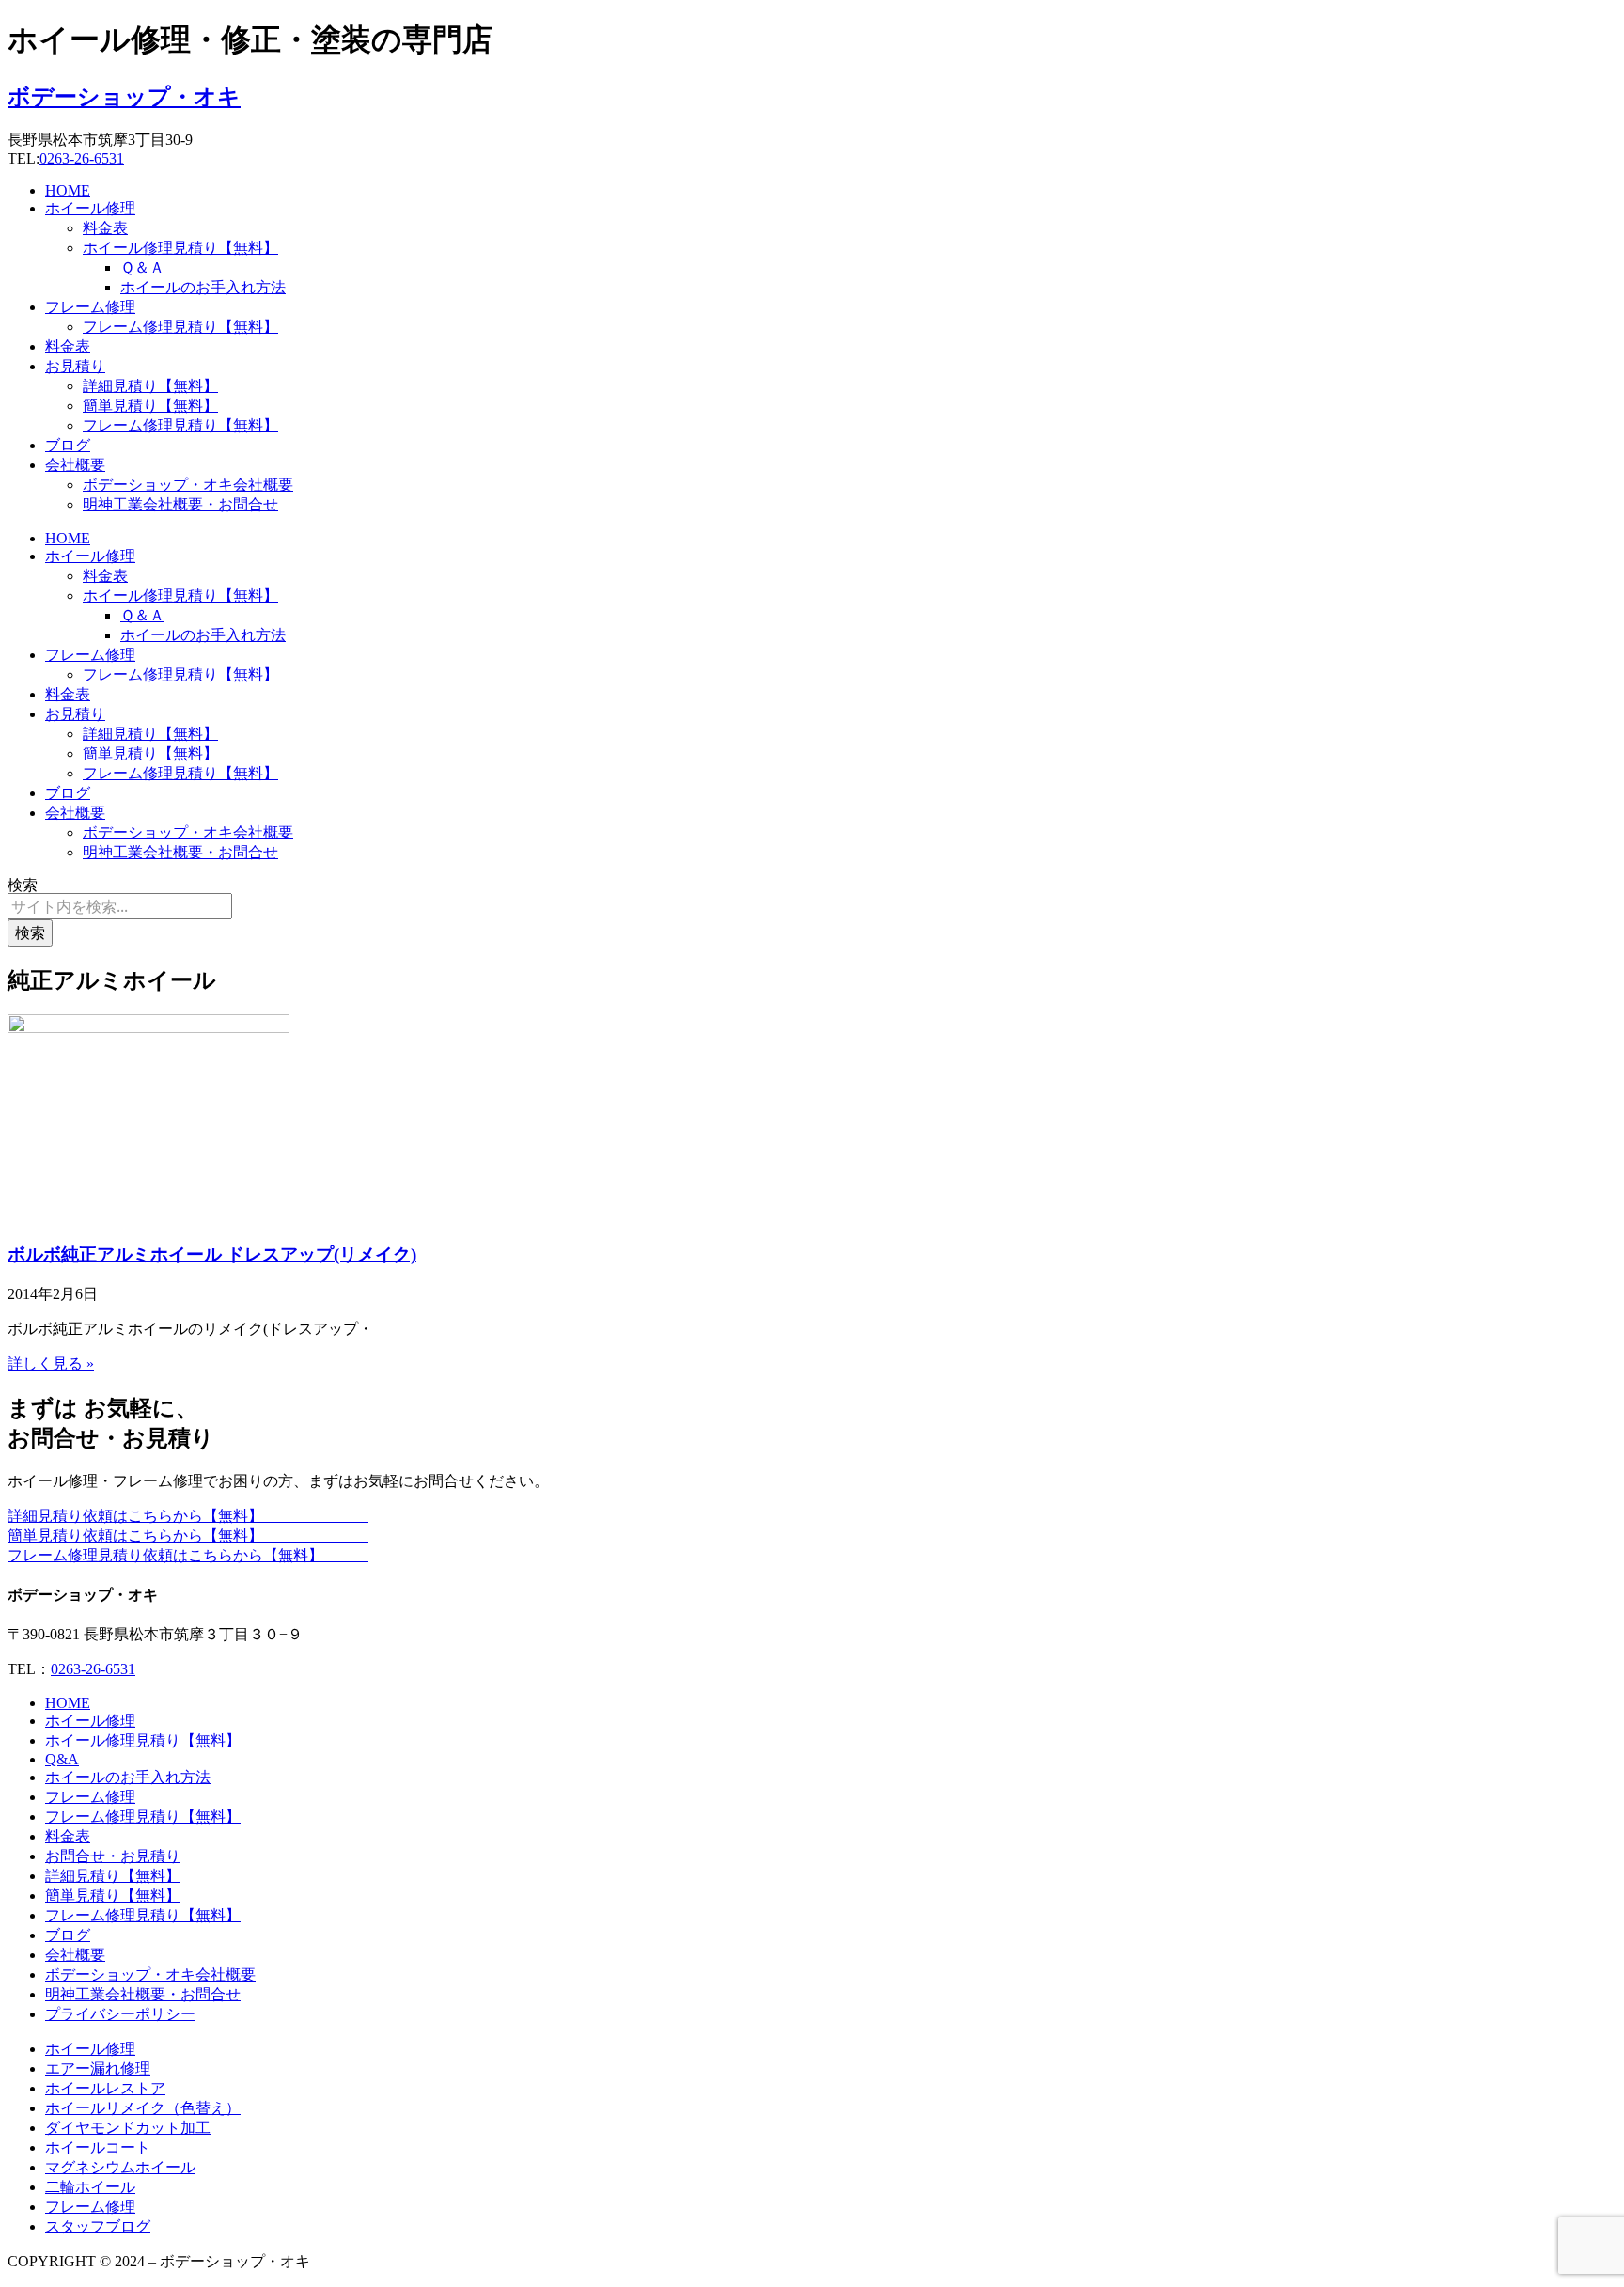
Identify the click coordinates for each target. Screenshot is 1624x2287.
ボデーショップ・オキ (124, 97)
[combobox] (120, 906)
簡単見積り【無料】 (150, 406)
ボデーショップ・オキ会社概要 (188, 485)
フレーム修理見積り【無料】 (180, 327)
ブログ (68, 445)
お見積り (75, 366)
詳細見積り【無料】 (150, 386)
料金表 (105, 228)
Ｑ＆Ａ (142, 267)
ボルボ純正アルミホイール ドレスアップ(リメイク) (212, 1254)
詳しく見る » (51, 1363)
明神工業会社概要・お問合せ (180, 504)
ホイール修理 (90, 208)
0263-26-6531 (82, 158)
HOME (68, 190)
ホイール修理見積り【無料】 (180, 248)
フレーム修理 (90, 307)
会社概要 (75, 465)
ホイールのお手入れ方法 (203, 287)
